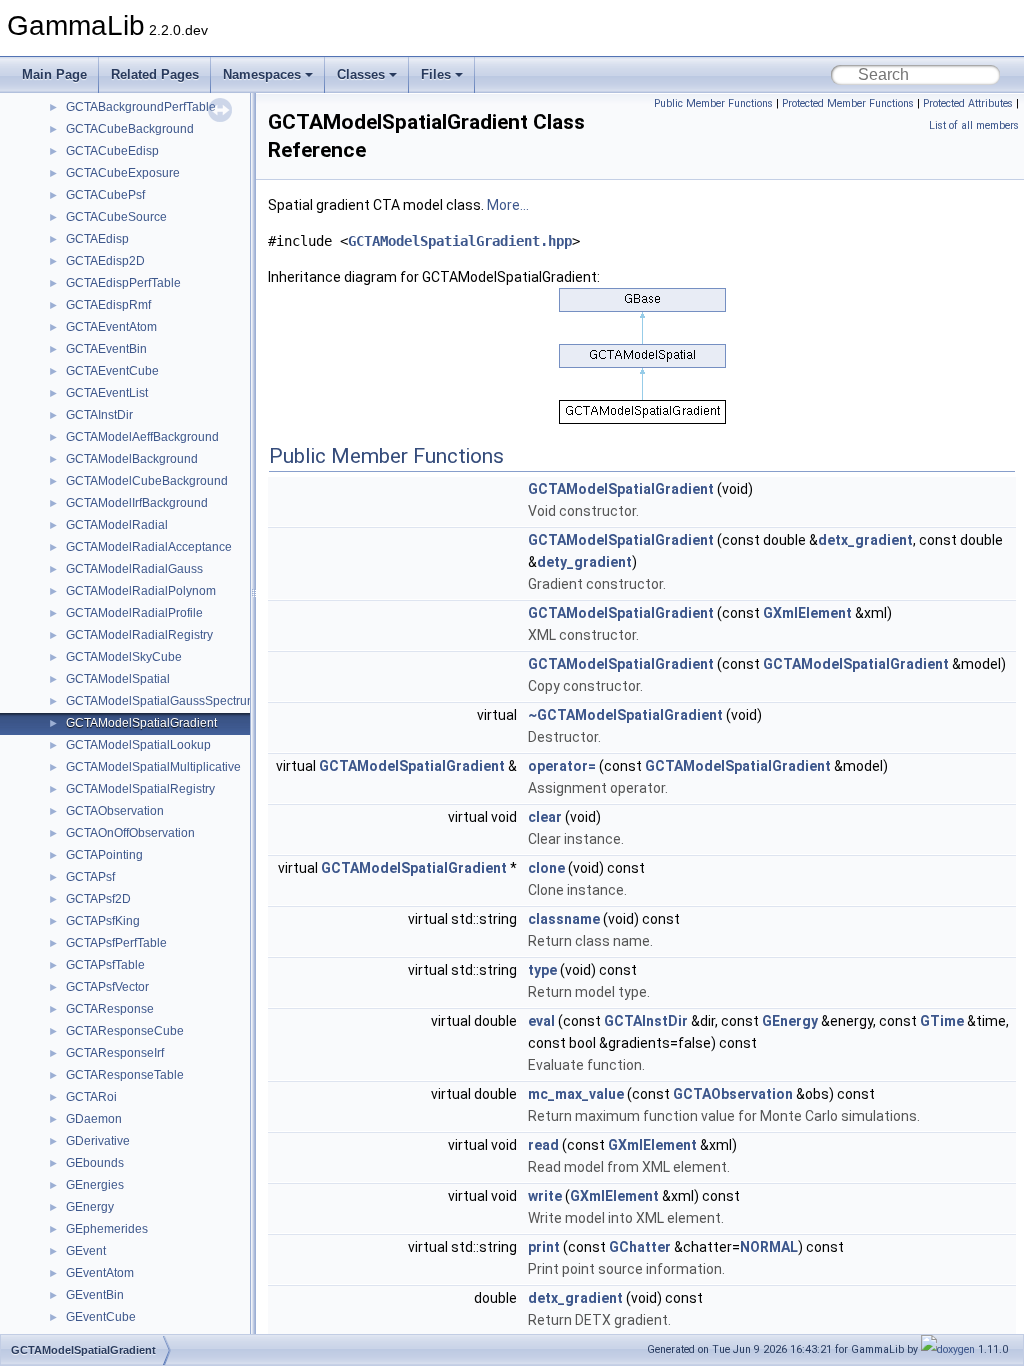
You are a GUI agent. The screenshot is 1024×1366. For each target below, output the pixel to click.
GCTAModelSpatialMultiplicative (153, 767)
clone (546, 868)
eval (541, 1021)
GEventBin (95, 1295)
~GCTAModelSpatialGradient (625, 715)
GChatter (640, 1247)
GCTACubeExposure (123, 173)
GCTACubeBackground (130, 129)
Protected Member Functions (848, 103)
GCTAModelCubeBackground (147, 481)
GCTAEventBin (106, 349)
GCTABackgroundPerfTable (141, 107)
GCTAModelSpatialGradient (141, 723)
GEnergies (95, 1185)
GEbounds (95, 1163)
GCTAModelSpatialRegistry (140, 789)
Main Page (54, 74)
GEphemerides (107, 1229)
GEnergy (90, 1207)
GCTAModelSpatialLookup (138, 745)
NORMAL (769, 1247)
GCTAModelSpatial (118, 679)
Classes (361, 74)
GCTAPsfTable (105, 965)
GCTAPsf (90, 877)
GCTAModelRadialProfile (134, 613)
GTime (942, 1021)
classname (564, 919)
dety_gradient (584, 562)
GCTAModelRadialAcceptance (149, 547)
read (543, 1145)
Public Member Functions (713, 103)
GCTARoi (91, 1097)
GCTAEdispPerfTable (123, 283)
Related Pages (155, 74)
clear (545, 817)
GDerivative (98, 1141)
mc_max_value (576, 1094)
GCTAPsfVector (107, 987)
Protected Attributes (968, 103)
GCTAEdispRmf (108, 305)
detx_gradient (865, 540)
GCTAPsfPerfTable (116, 943)
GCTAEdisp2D (105, 261)
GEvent (86, 1251)
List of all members (974, 125)
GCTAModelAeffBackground (142, 437)
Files (436, 74)
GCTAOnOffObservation (130, 833)
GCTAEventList (107, 393)
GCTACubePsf (105, 195)
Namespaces (262, 74)
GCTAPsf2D (98, 899)
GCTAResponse (110, 1009)
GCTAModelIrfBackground (137, 503)
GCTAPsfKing (103, 921)
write (545, 1196)
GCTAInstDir (99, 415)
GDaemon (94, 1119)
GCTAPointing (104, 855)
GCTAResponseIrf (115, 1053)
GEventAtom (100, 1273)
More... (508, 205)
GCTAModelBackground (132, 459)
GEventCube (101, 1317)
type (542, 970)
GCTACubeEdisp (112, 151)
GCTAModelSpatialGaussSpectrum (161, 701)
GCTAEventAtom (111, 327)
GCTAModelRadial (117, 525)
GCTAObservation (115, 811)
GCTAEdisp (97, 239)
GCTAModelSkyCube (124, 657)
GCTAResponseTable (125, 1075)
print (544, 1247)
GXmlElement (807, 613)
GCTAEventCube (112, 371)
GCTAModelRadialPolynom (141, 591)
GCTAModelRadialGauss (134, 569)
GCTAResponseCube (125, 1031)
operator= (562, 766)
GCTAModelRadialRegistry (139, 635)
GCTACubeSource (116, 217)
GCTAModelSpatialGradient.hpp (460, 241)
